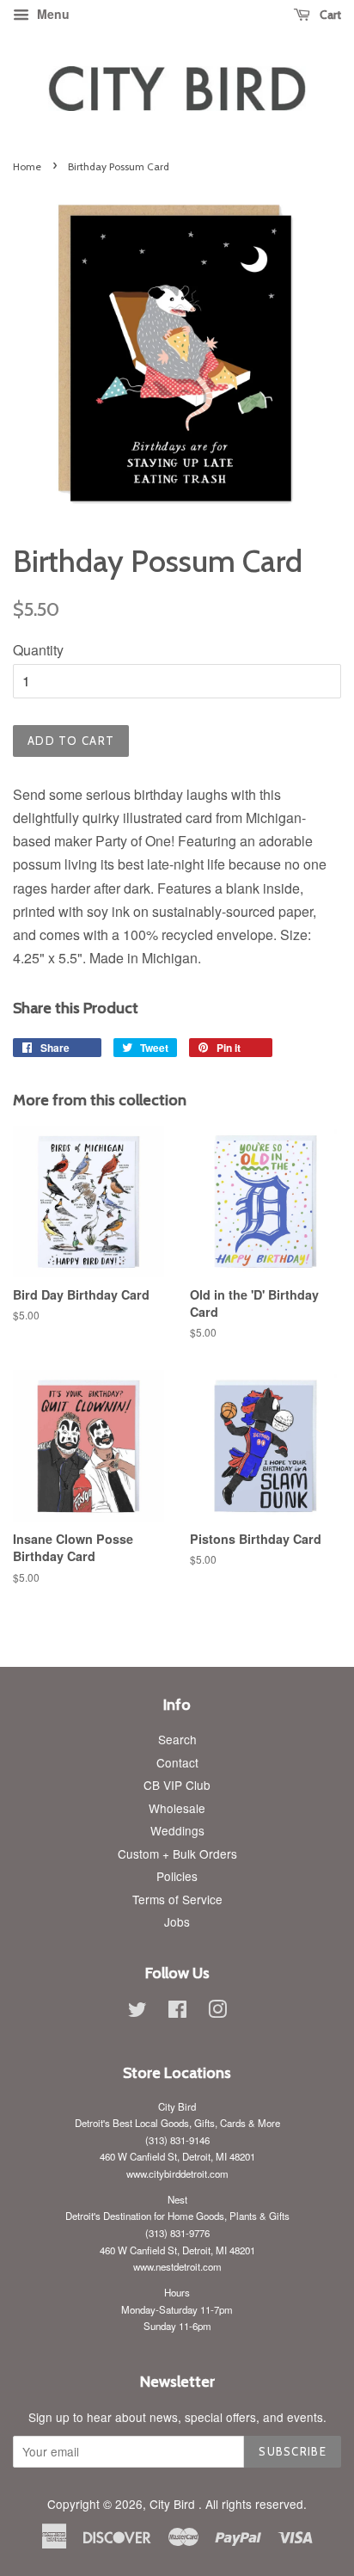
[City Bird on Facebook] (177, 2012)
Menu (52, 14)
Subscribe (293, 2451)
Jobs (177, 1921)
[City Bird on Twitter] (137, 2012)
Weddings (177, 1830)
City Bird (174, 2504)
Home (27, 166)
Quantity (38, 650)
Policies (177, 1876)
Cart (329, 15)
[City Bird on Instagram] (217, 2012)
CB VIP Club (177, 1785)
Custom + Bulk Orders (177, 1854)
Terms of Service (177, 1899)
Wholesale (177, 1808)
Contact (177, 1762)
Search (177, 1739)
